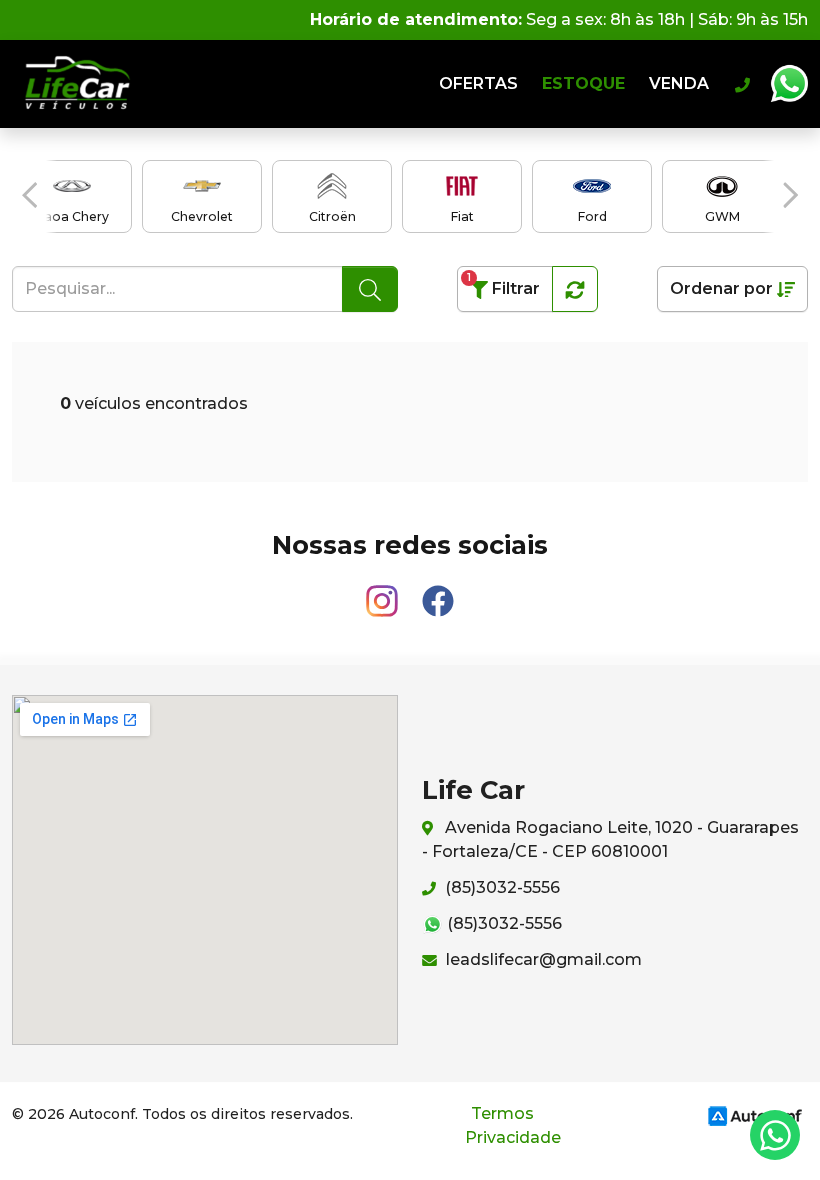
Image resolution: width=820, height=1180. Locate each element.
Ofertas (478, 83)
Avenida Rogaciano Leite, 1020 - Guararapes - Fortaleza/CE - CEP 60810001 (610, 839)
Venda (679, 83)
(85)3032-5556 (500, 887)
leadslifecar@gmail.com (542, 959)
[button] (29, 195)
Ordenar (721, 288)
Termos (502, 1113)
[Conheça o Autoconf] (755, 1114)
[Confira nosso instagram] (384, 591)
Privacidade (513, 1137)
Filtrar (503, 284)
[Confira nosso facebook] (438, 591)
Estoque (583, 83)
